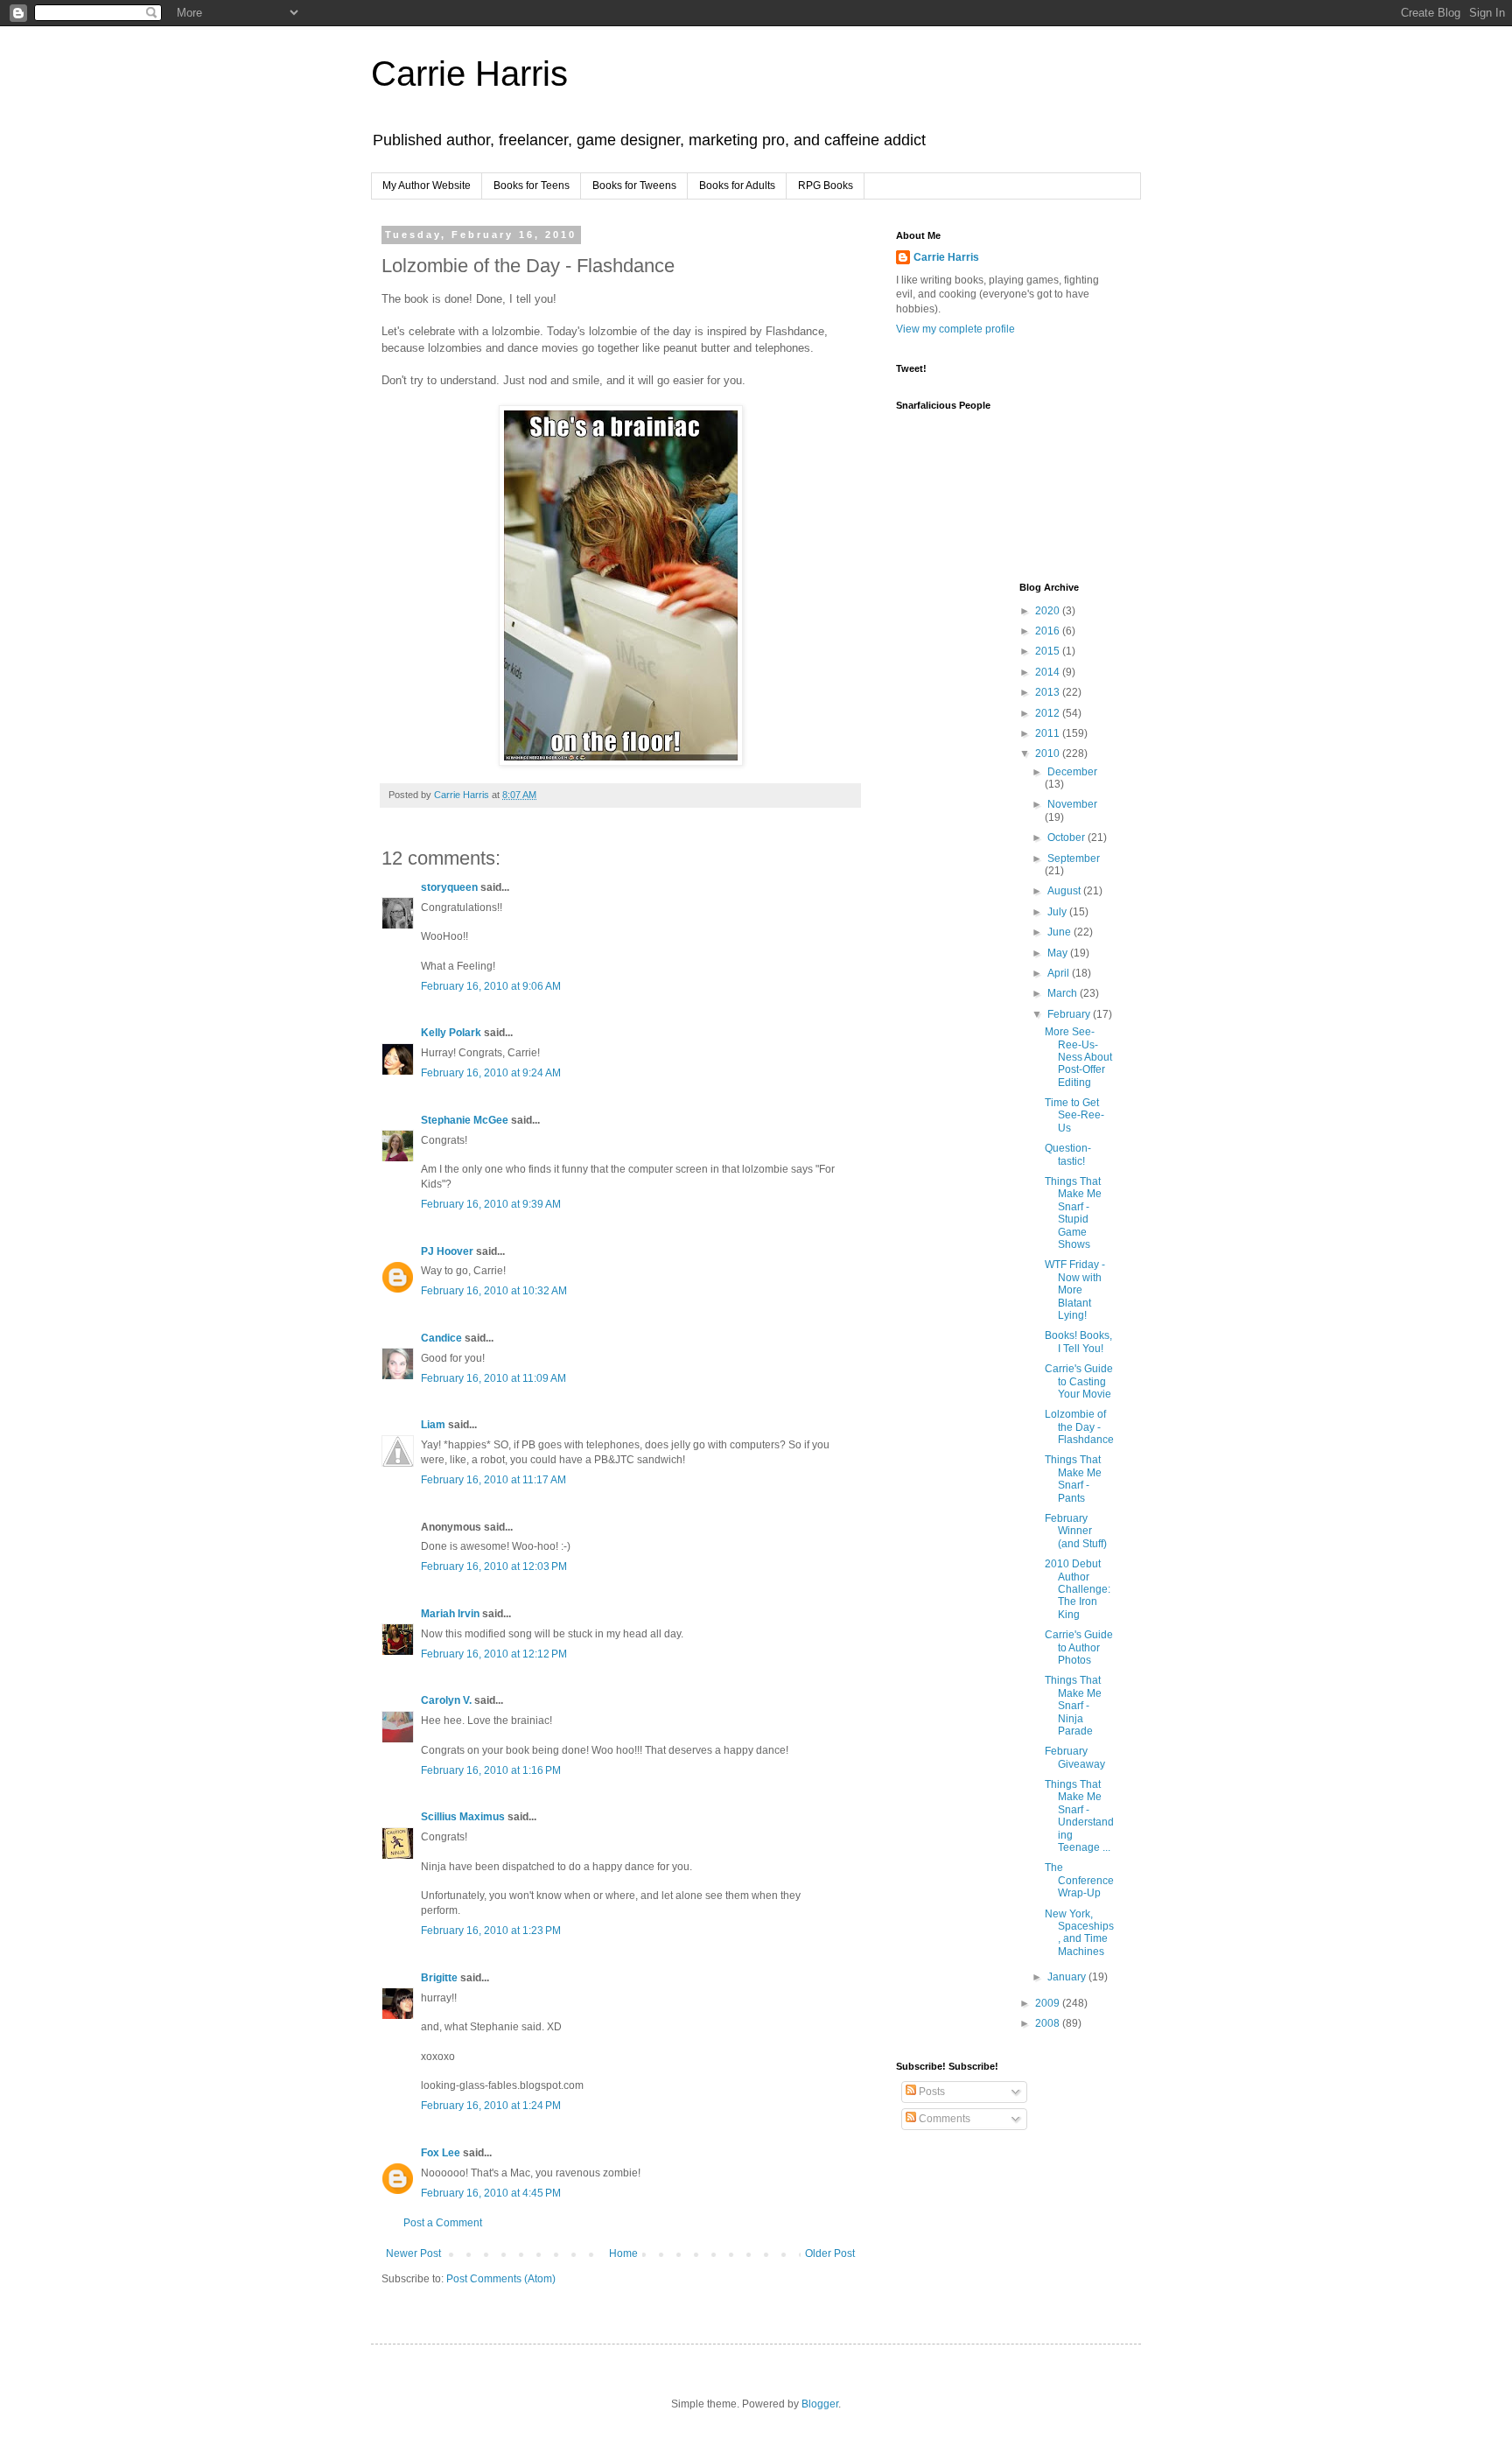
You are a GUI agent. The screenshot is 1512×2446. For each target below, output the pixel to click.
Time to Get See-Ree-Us (1074, 1115)
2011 (1049, 733)
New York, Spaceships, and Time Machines (1079, 1933)
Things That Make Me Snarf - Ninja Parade (1073, 1706)
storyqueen (449, 887)
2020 (1049, 611)
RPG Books (826, 186)
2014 (1049, 672)
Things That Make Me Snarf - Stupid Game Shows (1073, 1213)
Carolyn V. (446, 1700)
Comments (943, 2119)
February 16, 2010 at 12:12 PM (494, 1654)
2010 (1049, 753)
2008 (1049, 2023)
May (1059, 953)
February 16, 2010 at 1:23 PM (491, 1931)
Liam (433, 1425)
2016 (1049, 631)
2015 (1049, 651)
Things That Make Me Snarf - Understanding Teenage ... (1079, 1816)
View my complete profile (955, 329)
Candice (441, 1338)
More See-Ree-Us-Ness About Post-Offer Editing (1078, 1057)
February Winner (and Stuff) (1076, 1531)
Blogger (820, 2404)
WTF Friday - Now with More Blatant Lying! (1075, 1290)
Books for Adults (737, 186)
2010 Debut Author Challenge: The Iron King (1078, 1589)
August (1065, 891)
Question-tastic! (1068, 1154)
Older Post (830, 2253)
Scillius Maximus (463, 1817)
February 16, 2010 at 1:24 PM (491, 2106)
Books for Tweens (634, 186)
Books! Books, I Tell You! (1078, 1342)
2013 (1049, 692)
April (1060, 973)
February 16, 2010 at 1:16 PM (491, 1770)
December (1072, 772)
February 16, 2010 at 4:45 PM (491, 2193)
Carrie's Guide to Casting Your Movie (1079, 1381)
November (1072, 804)
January (1068, 1977)
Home (623, 2253)
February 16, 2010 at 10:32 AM (494, 1291)
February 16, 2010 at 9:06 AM (491, 986)
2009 (1049, 2003)
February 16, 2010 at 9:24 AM (491, 1073)
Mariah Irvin (450, 1614)
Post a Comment (443, 2223)
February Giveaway (1075, 1757)
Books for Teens (532, 186)
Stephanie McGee (465, 1120)
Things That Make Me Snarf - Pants (1073, 1479)
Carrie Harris (469, 74)
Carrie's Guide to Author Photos (1079, 1647)
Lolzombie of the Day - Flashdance (1079, 1427)
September (1074, 859)
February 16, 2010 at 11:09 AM (493, 1378)
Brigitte (439, 1978)
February (1070, 1014)
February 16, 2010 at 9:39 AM (491, 1204)
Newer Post (413, 2253)
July (1058, 912)
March (1064, 993)
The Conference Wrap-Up (1079, 1880)
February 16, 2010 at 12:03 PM (494, 1566)
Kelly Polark (451, 1033)
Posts (931, 2092)
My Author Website (427, 186)
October (1067, 838)
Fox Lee (441, 2153)
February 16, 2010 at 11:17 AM (493, 1480)
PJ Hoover (447, 1251)
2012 (1049, 713)
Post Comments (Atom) (501, 2279)
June (1060, 932)
